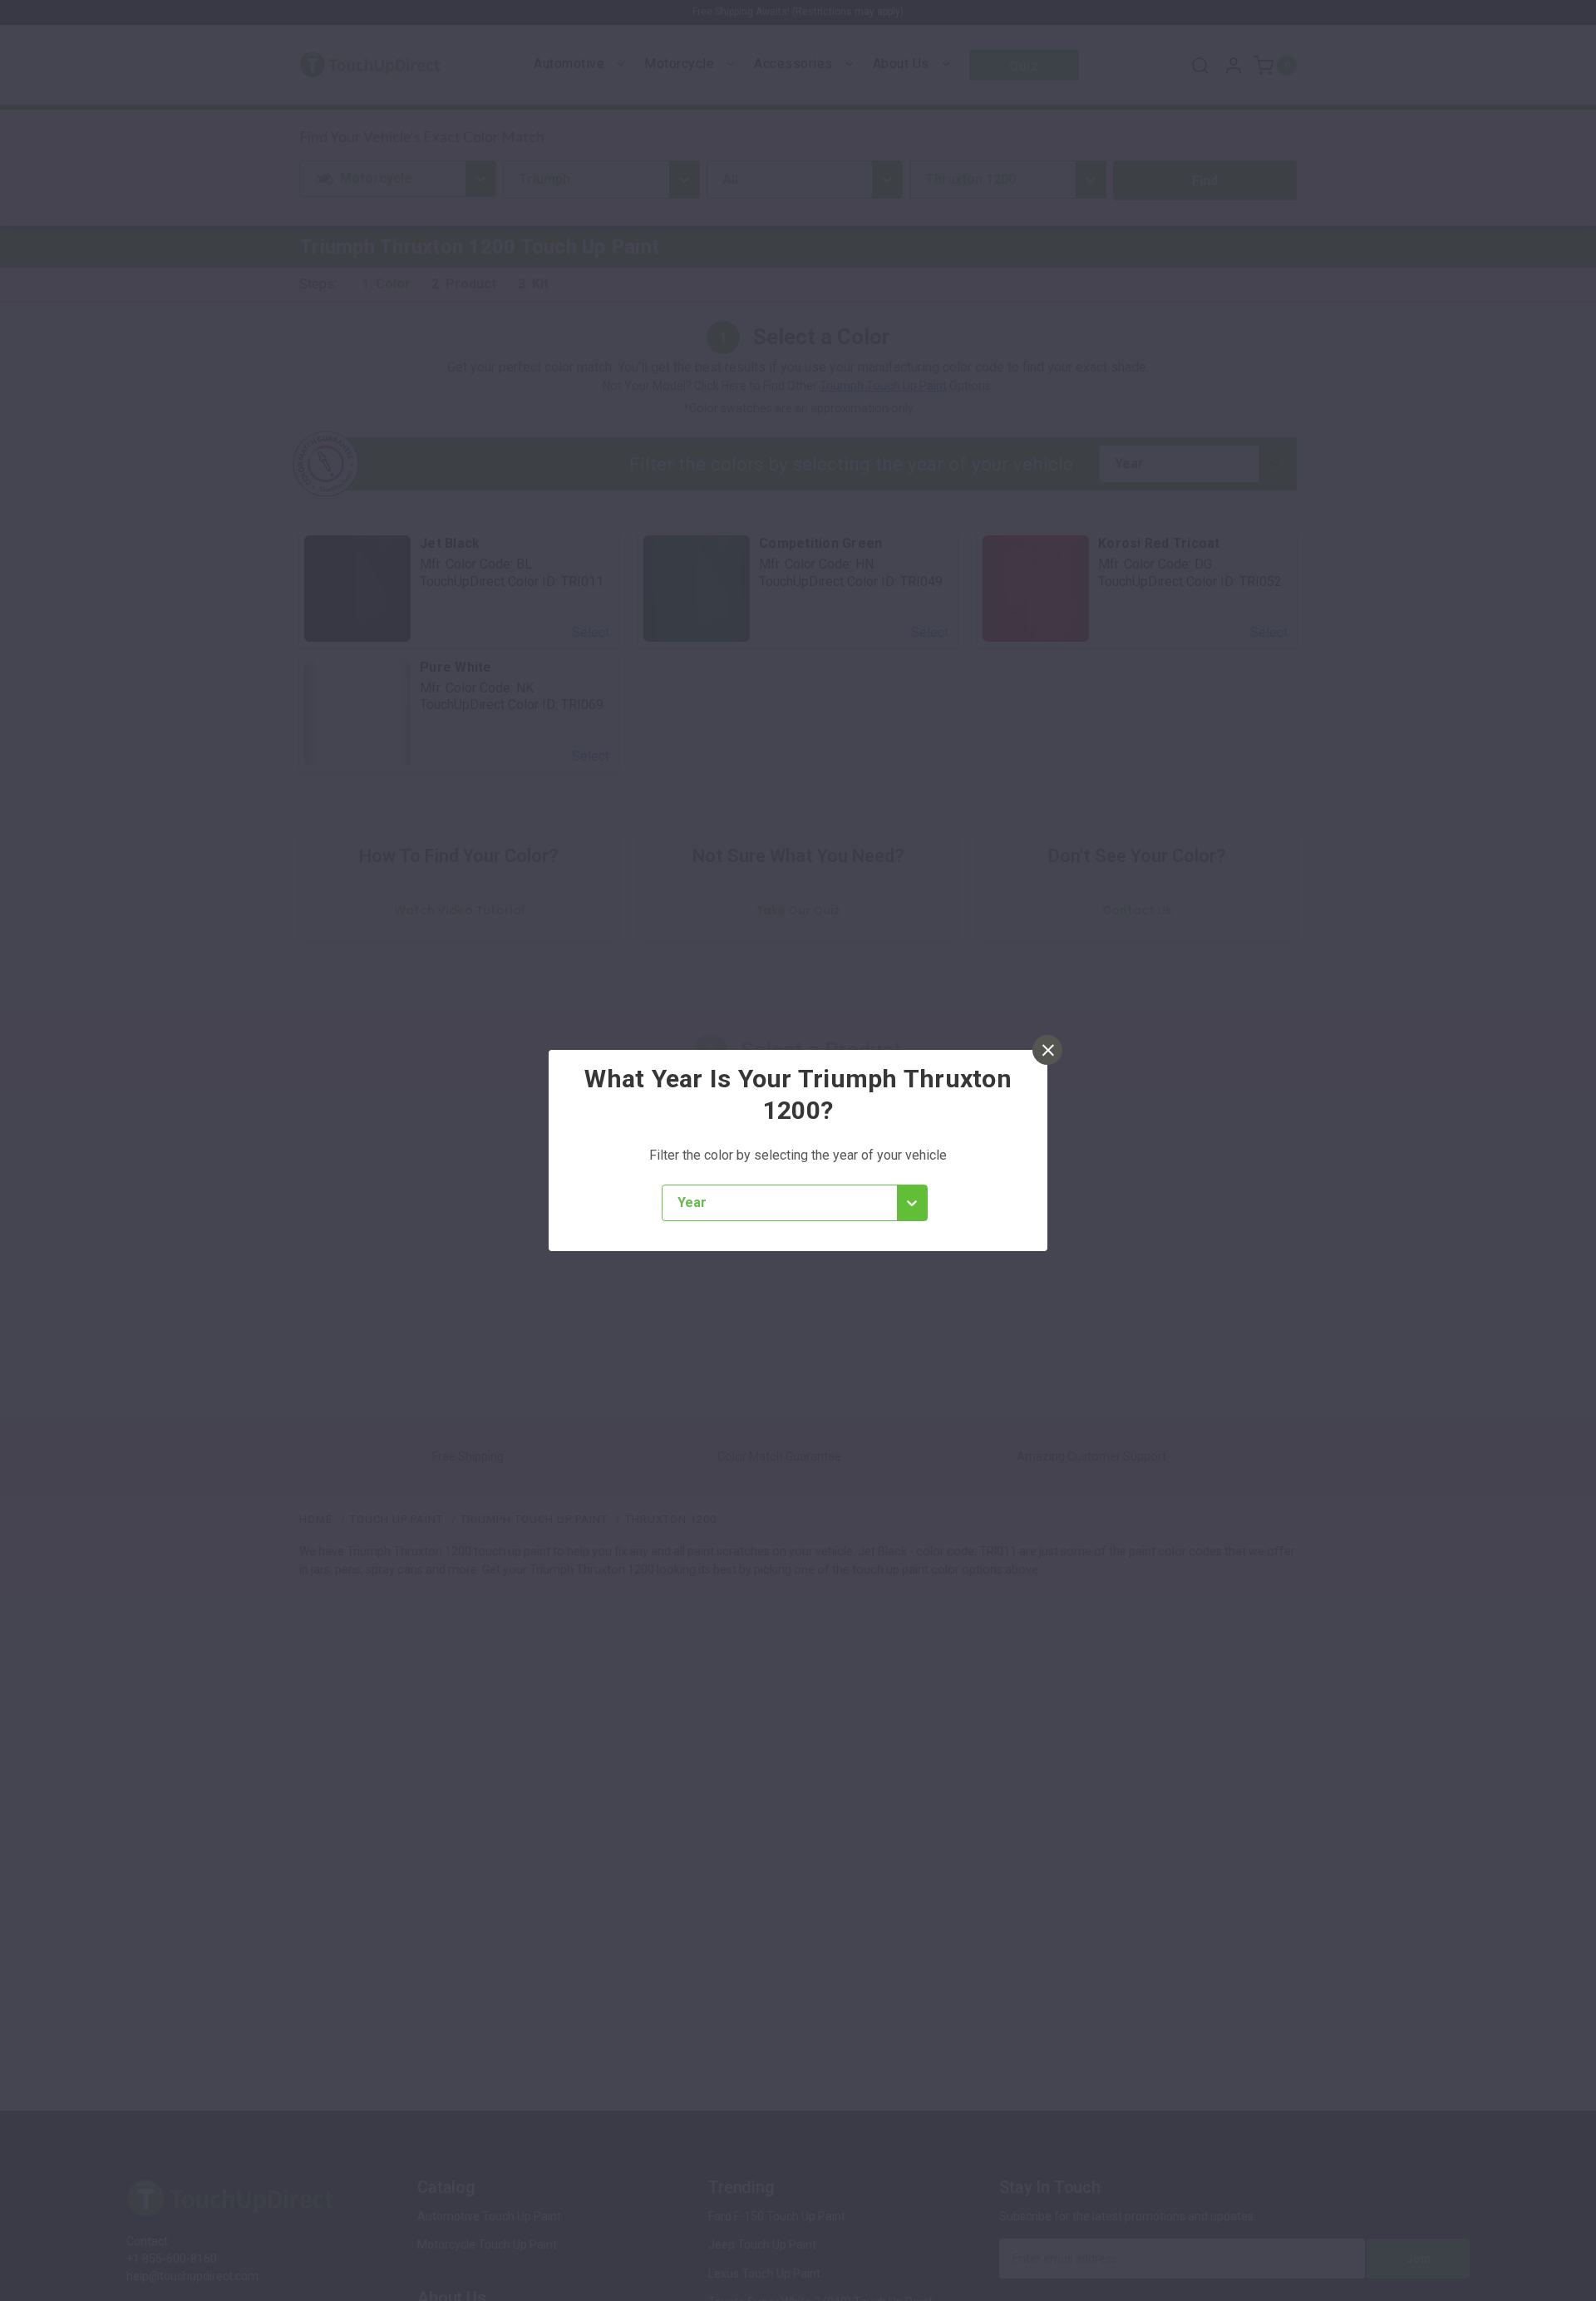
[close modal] (1047, 1050)
